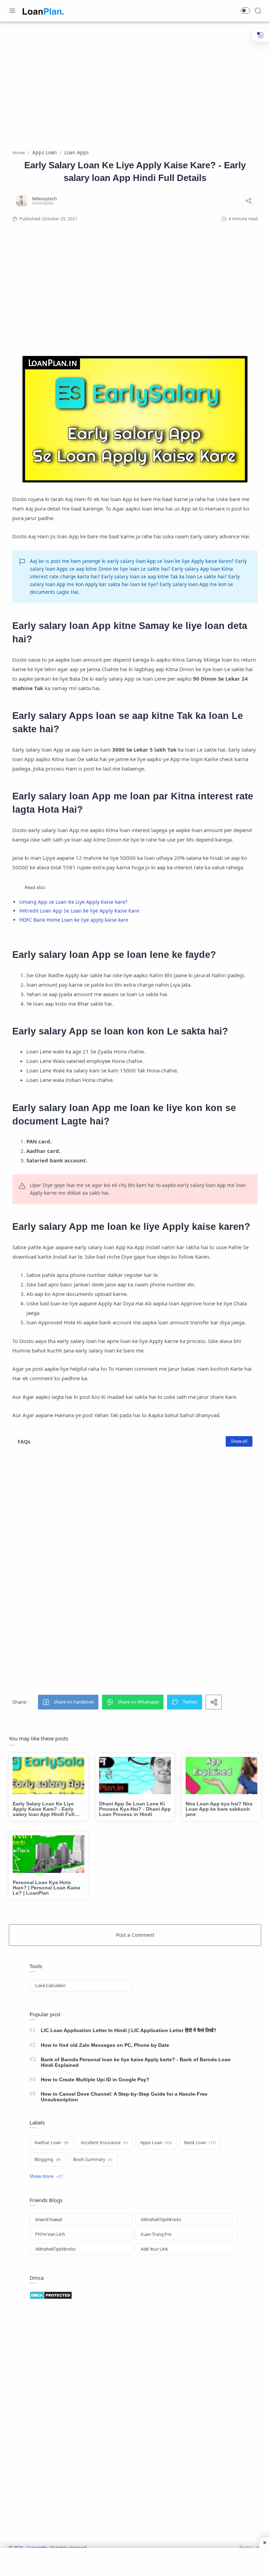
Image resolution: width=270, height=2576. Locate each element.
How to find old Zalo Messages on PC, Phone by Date (105, 2045)
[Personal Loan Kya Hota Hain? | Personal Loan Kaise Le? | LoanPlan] (49, 1854)
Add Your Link (154, 2249)
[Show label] (46, 2176)
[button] (245, 11)
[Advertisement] (135, 80)
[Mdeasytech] (44, 199)
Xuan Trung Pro (156, 2234)
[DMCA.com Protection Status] (135, 2295)
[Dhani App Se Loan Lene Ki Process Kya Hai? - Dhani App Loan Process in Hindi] (135, 1776)
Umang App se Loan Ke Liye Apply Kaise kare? (73, 902)
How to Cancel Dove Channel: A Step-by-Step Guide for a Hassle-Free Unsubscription (124, 2097)
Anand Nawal (48, 2219)
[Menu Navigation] (12, 11)
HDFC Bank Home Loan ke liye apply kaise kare (74, 920)
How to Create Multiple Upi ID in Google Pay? (95, 2079)
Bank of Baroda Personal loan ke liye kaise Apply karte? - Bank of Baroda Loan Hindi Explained (136, 2062)
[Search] (258, 11)
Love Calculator (50, 1985)
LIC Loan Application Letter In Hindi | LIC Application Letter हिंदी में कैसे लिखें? (129, 2030)
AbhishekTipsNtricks (161, 2219)
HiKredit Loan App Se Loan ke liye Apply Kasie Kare (79, 911)
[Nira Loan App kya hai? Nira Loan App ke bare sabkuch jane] (221, 1776)
